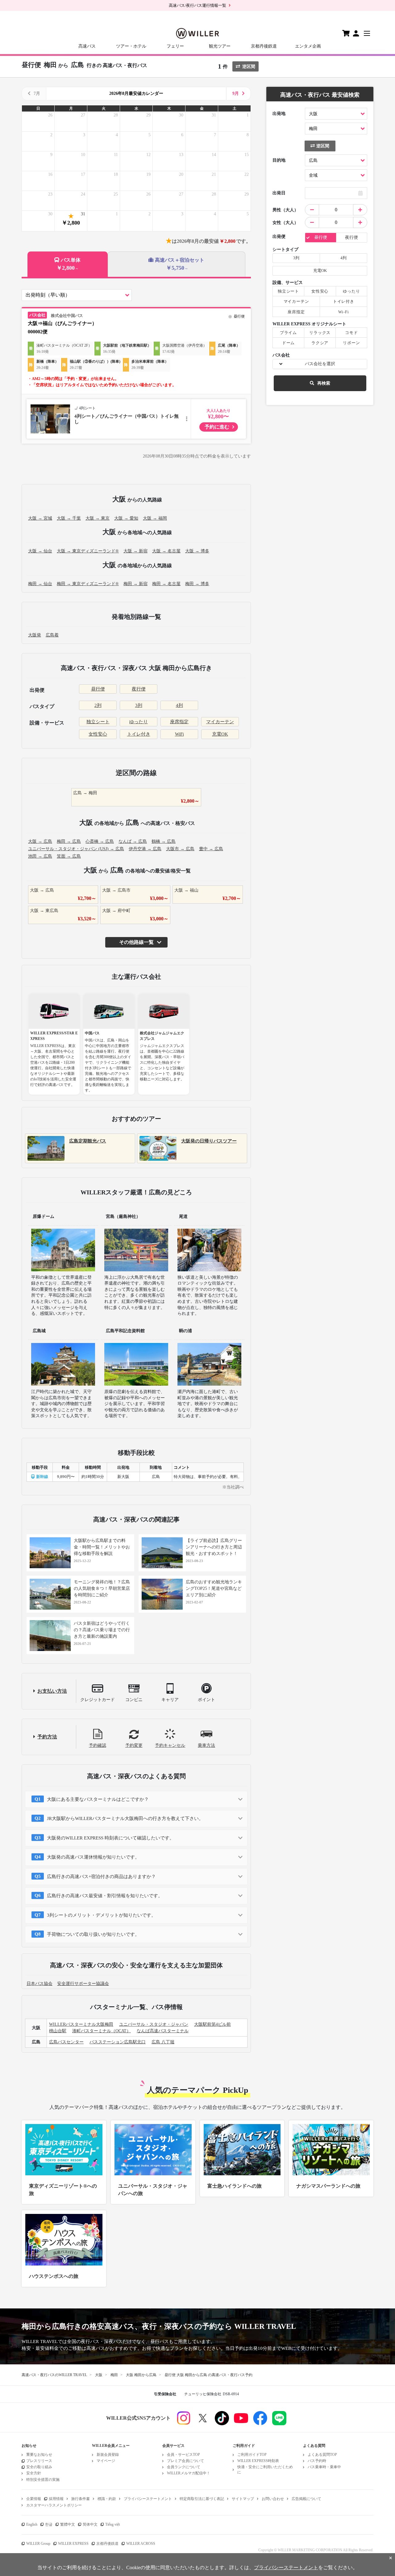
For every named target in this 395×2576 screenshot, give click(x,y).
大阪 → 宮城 (40, 518)
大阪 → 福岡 (155, 518)
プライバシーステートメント (148, 2499)
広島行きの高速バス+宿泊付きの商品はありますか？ (101, 1877)
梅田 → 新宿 (135, 584)
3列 (139, 705)
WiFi (179, 734)
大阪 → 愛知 (126, 518)
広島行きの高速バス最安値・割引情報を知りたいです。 (105, 1896)
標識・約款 (107, 2499)
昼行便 (98, 689)
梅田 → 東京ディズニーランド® (88, 584)
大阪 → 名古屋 (166, 551)
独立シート (98, 722)
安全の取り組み (39, 2467)
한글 (49, 2524)
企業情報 (34, 2499)
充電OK (220, 734)
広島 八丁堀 (163, 2042)
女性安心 (98, 734)
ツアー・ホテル (131, 46)
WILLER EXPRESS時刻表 (258, 2461)
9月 (236, 93)
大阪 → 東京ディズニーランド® (88, 551)
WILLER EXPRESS (73, 2544)
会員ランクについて (184, 2467)
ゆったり (139, 722)
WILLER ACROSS (141, 2544)
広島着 (52, 635)
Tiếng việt (112, 2524)
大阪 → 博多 (197, 551)
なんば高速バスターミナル (163, 2031)
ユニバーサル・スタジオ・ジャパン (154, 2024)
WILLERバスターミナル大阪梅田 (81, 2024)
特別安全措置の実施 (43, 2480)
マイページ (106, 2461)
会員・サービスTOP (183, 2455)
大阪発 (35, 635)
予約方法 (47, 1737)
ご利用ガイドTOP (252, 2455)
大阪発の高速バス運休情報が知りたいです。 (93, 1857)
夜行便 (139, 689)
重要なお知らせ (39, 2455)
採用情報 (56, 2499)
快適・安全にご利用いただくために (265, 2470)
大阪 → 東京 (98, 518)
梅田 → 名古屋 (166, 584)
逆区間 (249, 67)
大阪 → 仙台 (40, 551)
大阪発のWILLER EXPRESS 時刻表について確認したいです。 (110, 1838)
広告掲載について (306, 2499)
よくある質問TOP (322, 2455)
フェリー (175, 46)
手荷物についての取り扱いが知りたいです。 (93, 1934)
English (32, 2524)
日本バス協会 (39, 1984)
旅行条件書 (81, 2499)
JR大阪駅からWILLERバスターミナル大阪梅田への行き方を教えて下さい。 (125, 1818)
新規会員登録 (108, 2455)
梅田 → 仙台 (40, 584)
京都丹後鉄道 (264, 46)
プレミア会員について (185, 2461)
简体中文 (90, 2524)
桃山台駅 (58, 2031)
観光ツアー (220, 46)
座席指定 (179, 722)
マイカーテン (220, 722)
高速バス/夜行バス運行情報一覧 (197, 5)
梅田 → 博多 (197, 584)
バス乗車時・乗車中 (324, 2467)
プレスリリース (39, 2461)
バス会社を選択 (320, 364)
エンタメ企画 (308, 46)
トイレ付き (139, 734)
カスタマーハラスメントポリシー (54, 2505)
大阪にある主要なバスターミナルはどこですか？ (98, 1799)
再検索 (324, 383)
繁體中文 (68, 2524)
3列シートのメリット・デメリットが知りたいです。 (101, 1915)
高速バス (87, 46)
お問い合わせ (273, 2499)
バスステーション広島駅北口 (118, 2042)
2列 (98, 705)
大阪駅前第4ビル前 (212, 2024)
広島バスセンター (66, 2042)
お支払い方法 (52, 1691)
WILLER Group (38, 2544)
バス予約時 (317, 2461)
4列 (179, 705)
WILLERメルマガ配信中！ (189, 2473)
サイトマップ (243, 2499)
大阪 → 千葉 (69, 518)
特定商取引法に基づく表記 (202, 2499)
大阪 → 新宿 (135, 551)
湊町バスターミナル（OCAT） (102, 2031)
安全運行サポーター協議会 (83, 1984)
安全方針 (34, 2473)
